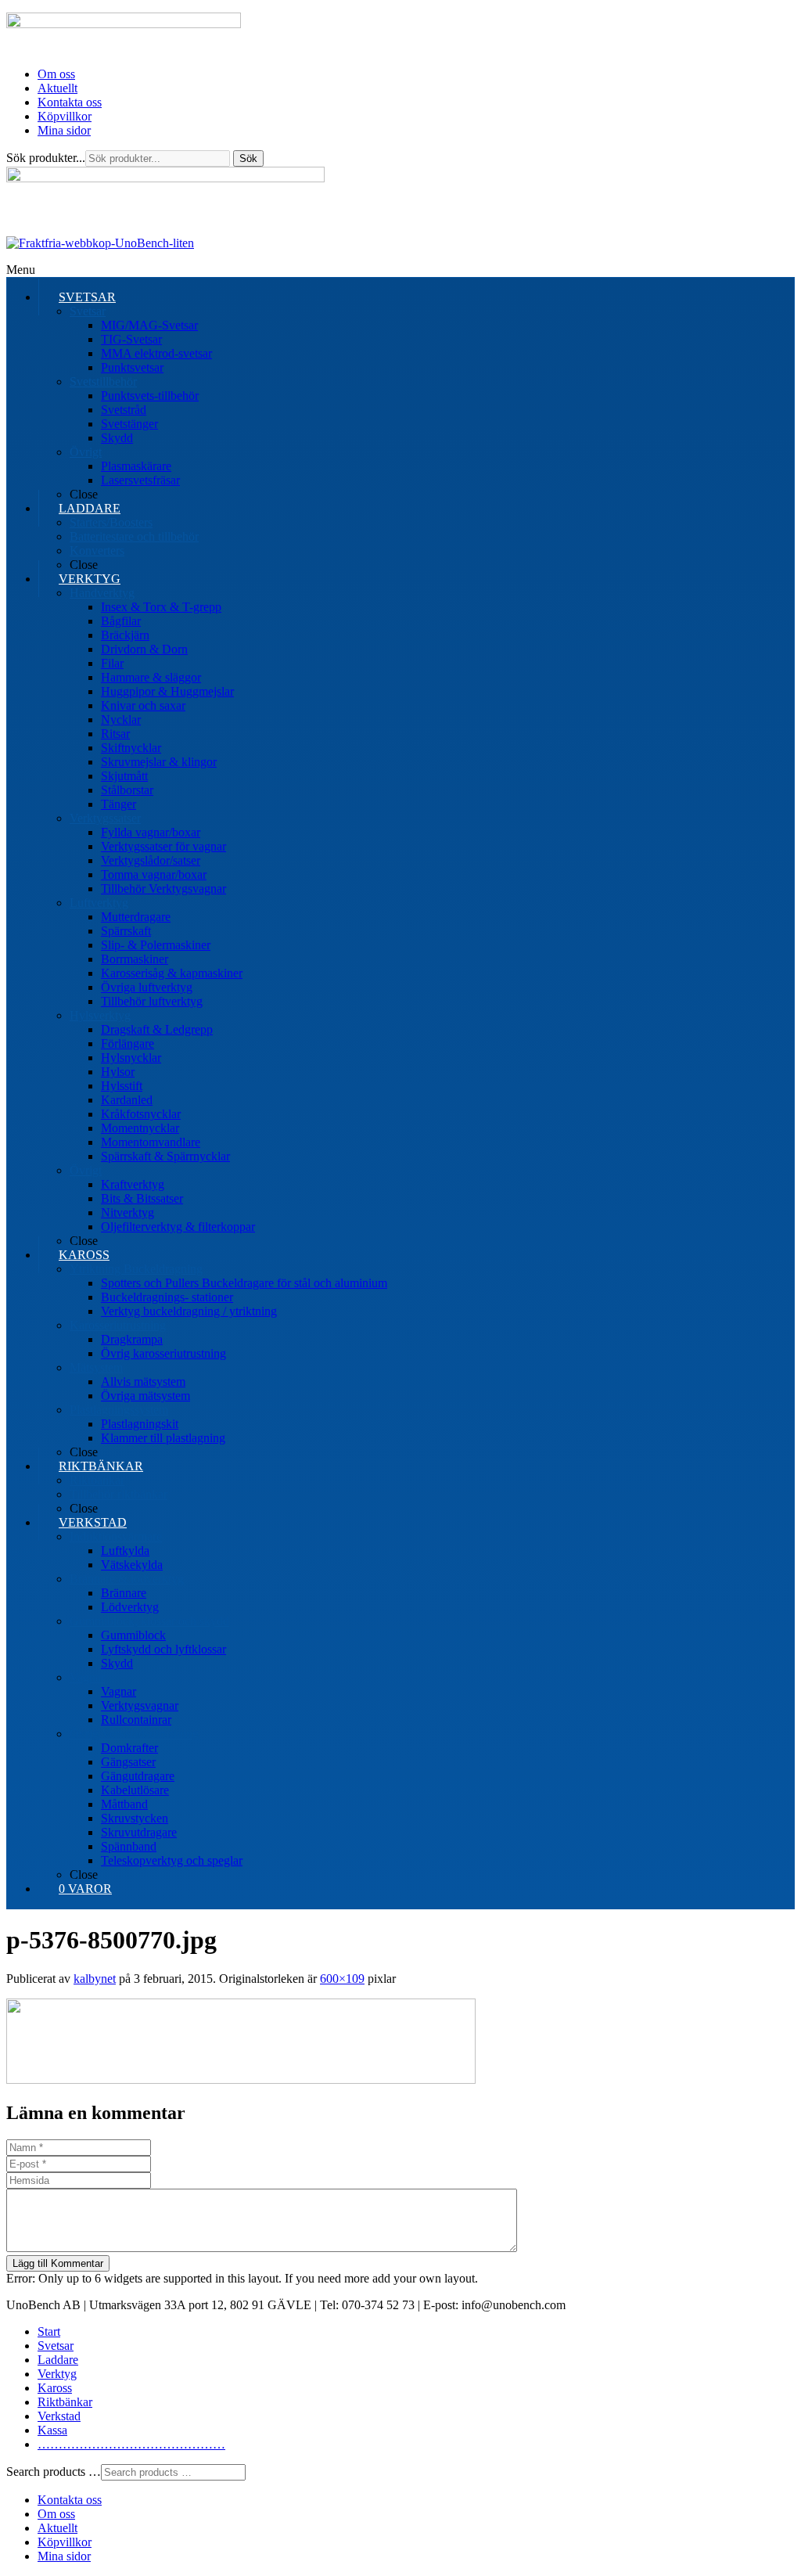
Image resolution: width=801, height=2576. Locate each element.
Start (49, 2331)
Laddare (58, 2360)
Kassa (52, 2430)
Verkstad (59, 2416)
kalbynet (95, 1979)
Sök (248, 158)
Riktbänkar (65, 2402)
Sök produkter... (46, 158)
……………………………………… (131, 2444)
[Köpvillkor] (100, 243)
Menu (21, 270)
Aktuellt (57, 88)
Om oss (56, 74)
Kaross (55, 2388)
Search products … (54, 2472)
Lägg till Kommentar (58, 2263)
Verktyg (57, 2374)
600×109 (342, 1979)
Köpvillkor (65, 116)
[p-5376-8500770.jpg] (241, 2080)
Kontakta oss (70, 102)
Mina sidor (64, 130)
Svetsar (56, 2346)
